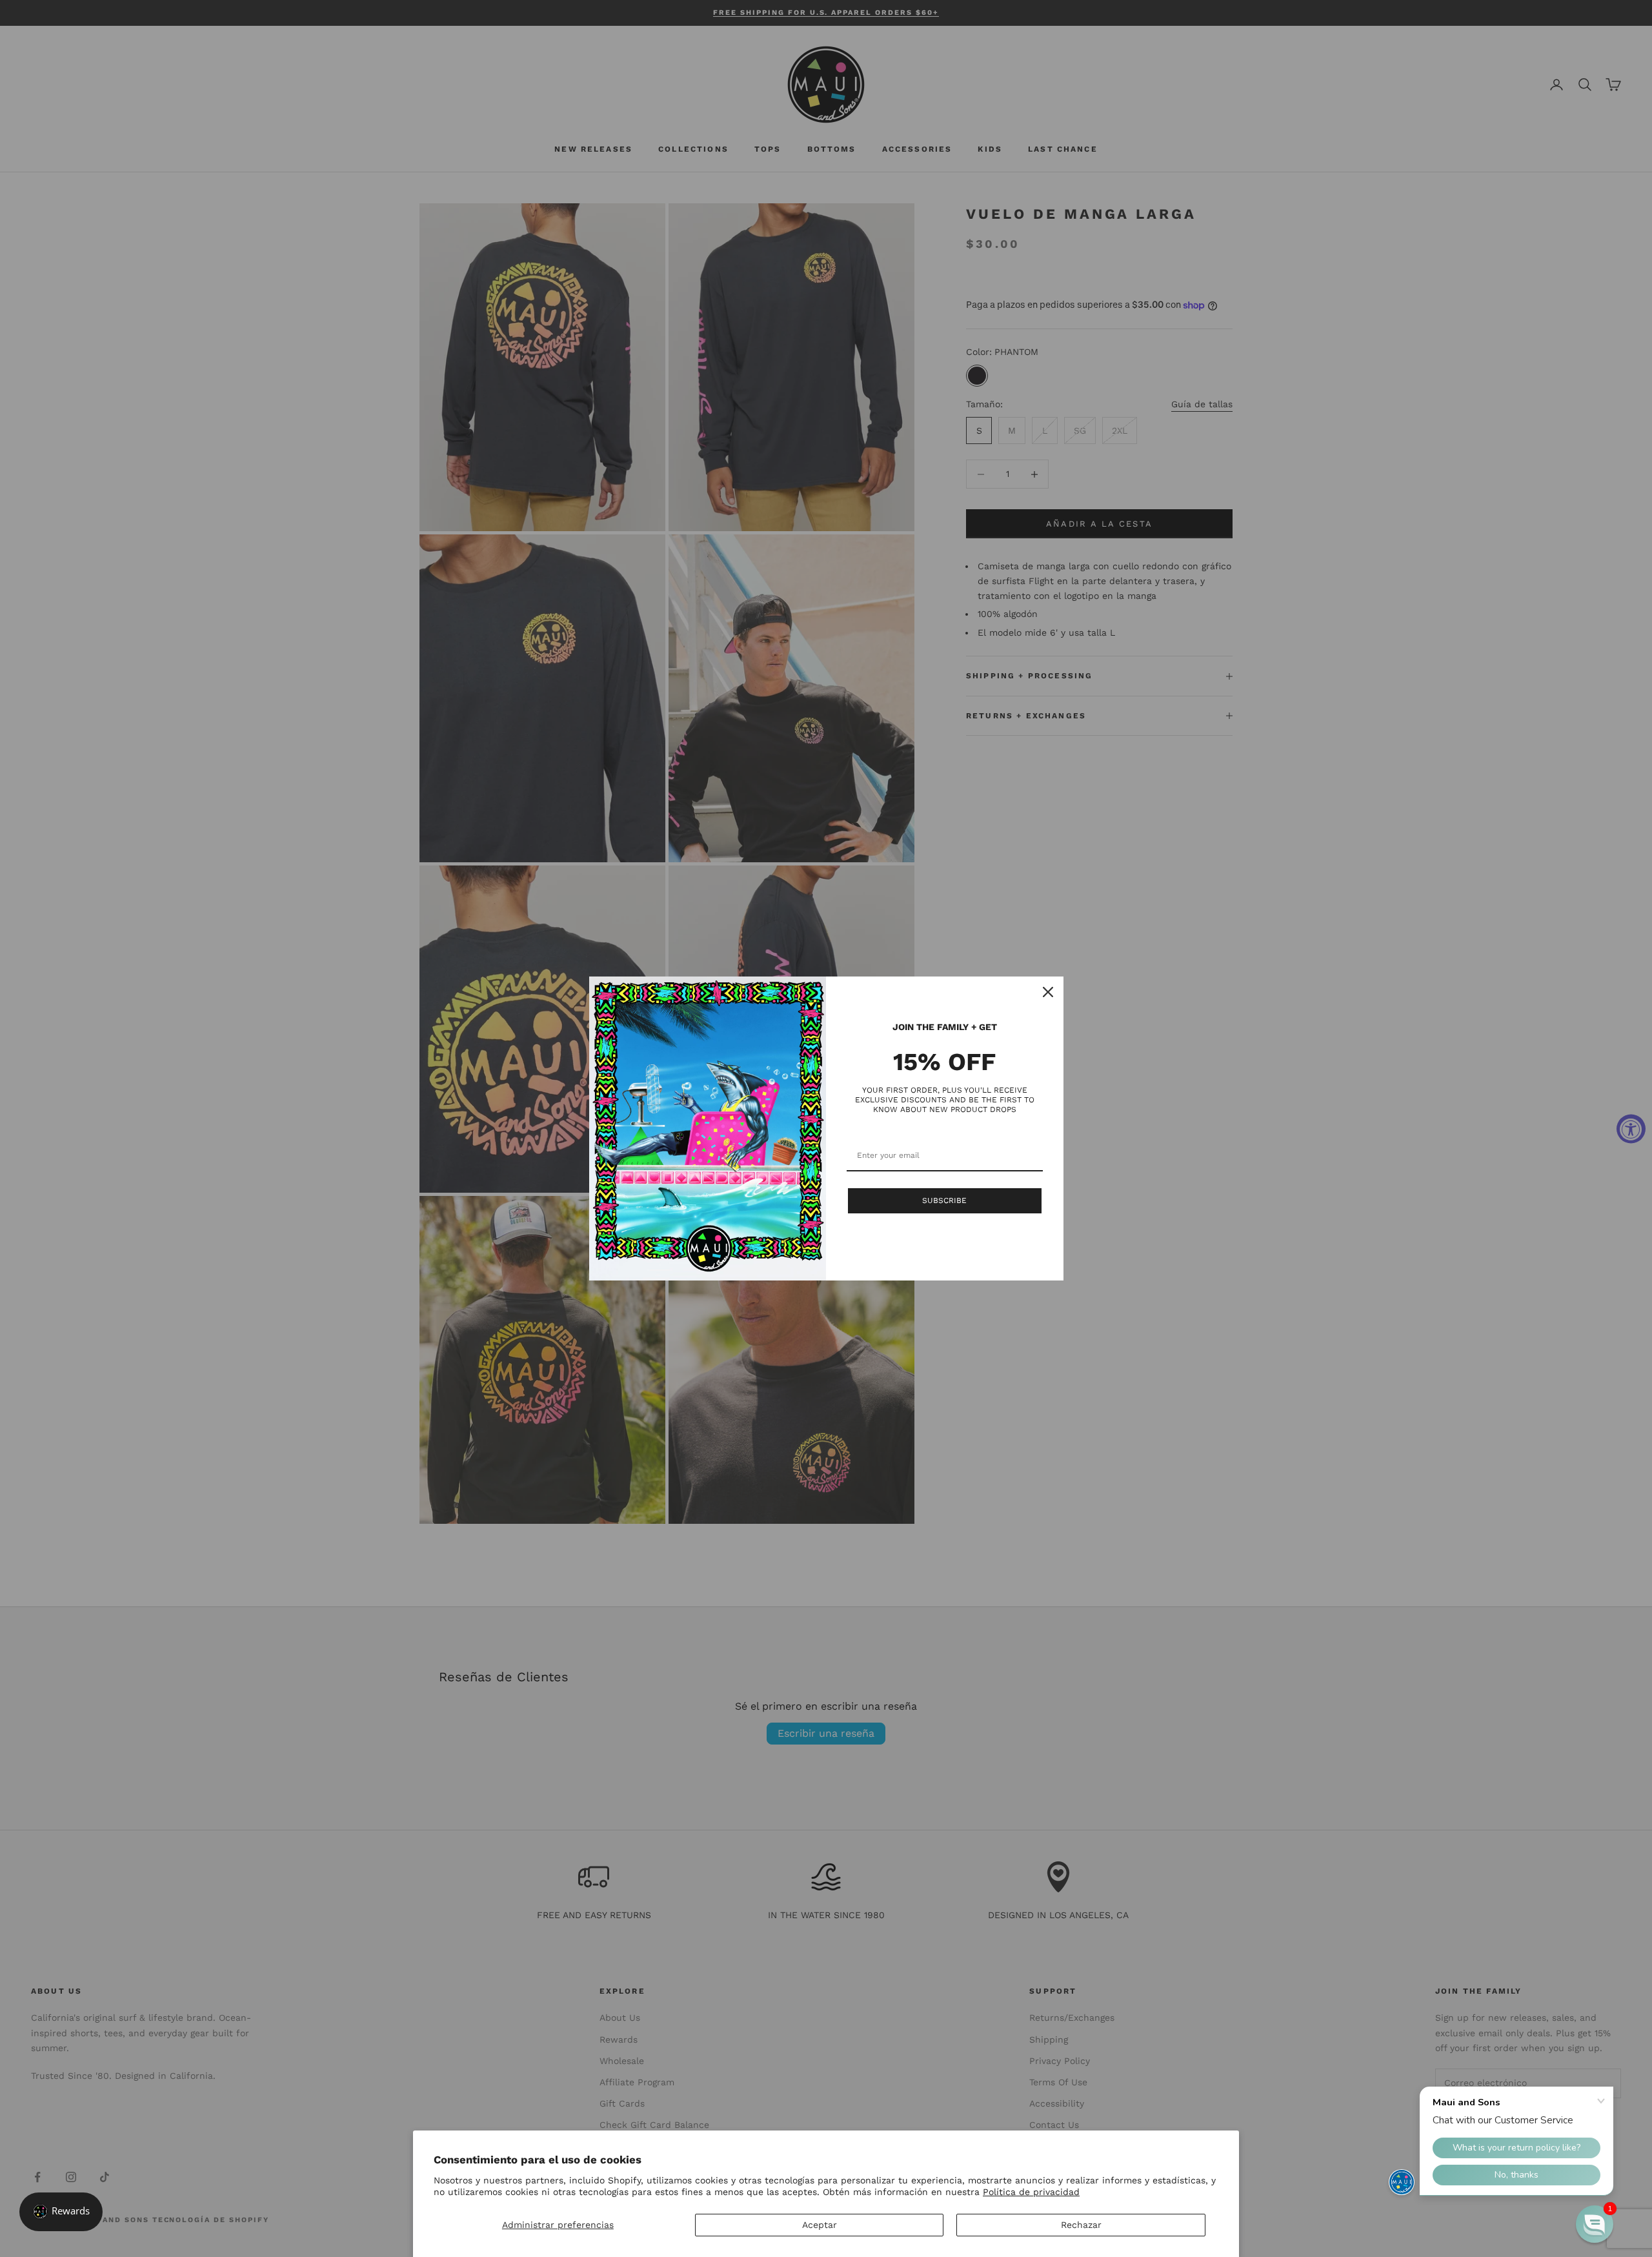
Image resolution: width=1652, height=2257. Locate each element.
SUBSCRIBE (944, 1200)
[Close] (1048, 992)
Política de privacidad (1031, 2192)
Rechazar (1081, 2225)
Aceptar (820, 2225)
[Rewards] (61, 2212)
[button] (1595, 2224)
